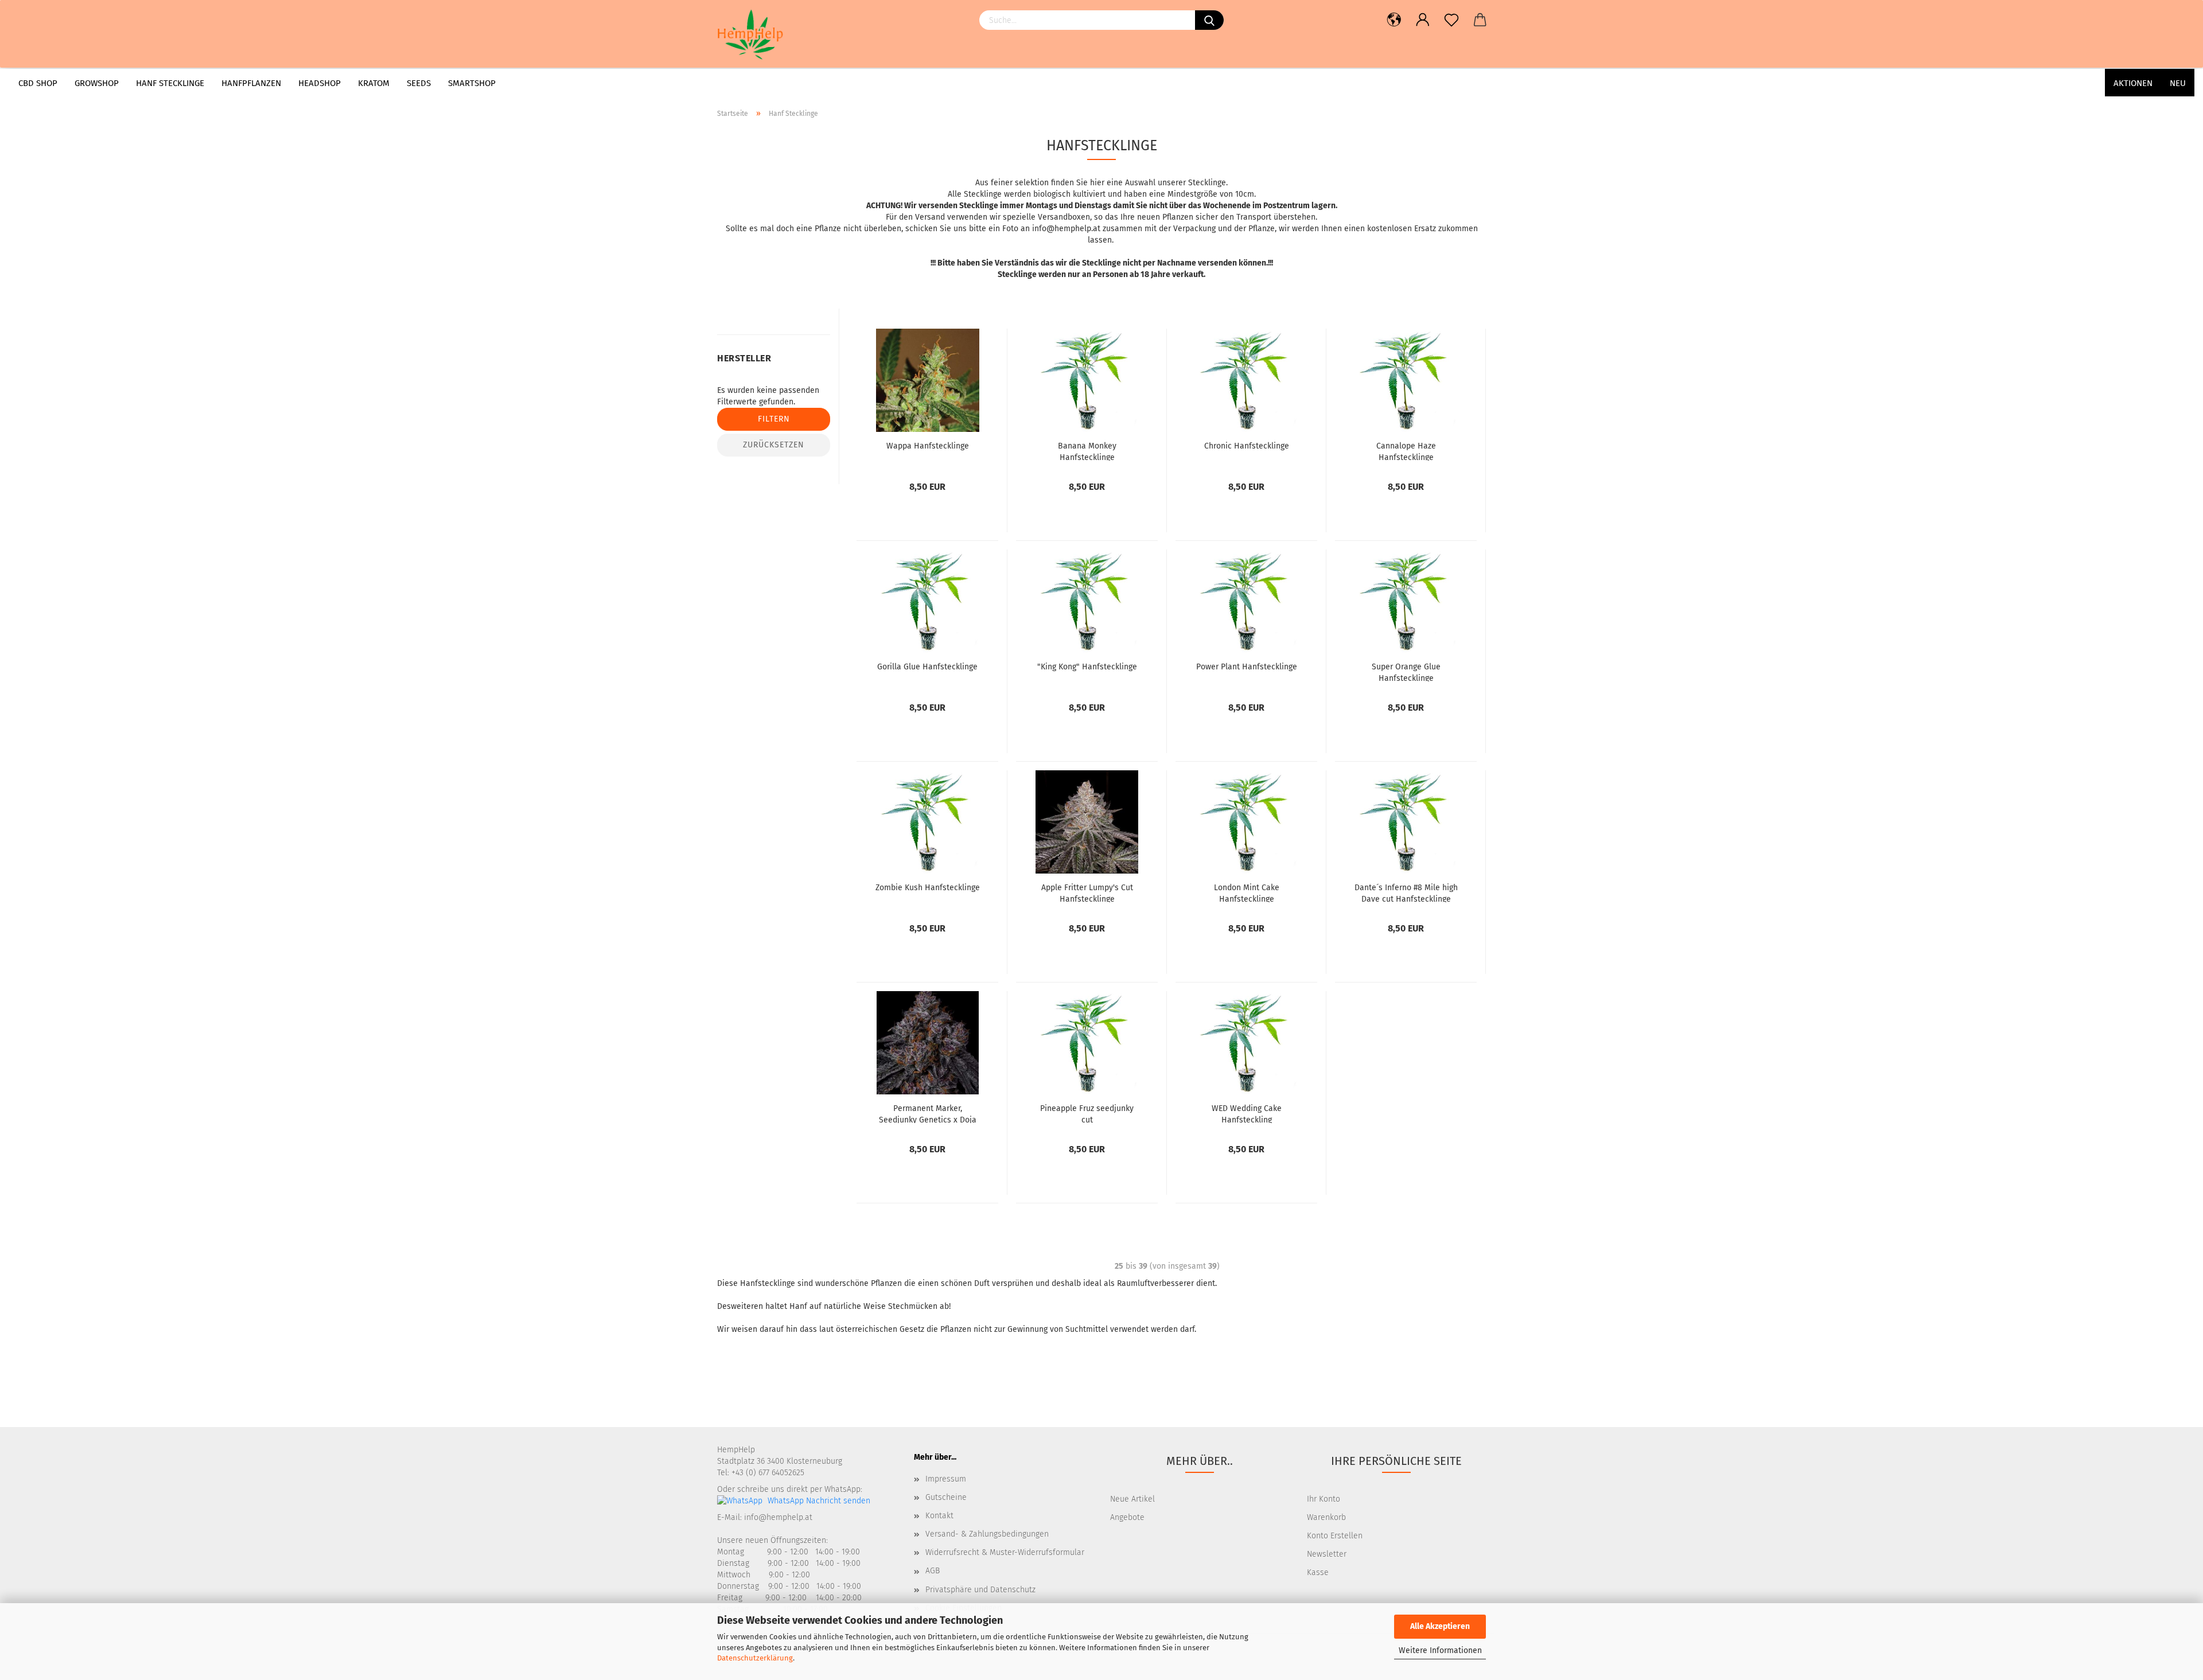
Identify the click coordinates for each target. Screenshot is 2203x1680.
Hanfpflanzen (251, 83)
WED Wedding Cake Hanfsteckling (1247, 1113)
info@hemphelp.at (778, 1517)
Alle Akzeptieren (1440, 1626)
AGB (933, 1571)
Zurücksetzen (774, 445)
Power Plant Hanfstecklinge (1247, 667)
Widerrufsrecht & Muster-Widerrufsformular (1005, 1552)
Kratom (374, 83)
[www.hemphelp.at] (774, 34)
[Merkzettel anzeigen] (1451, 20)
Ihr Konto (1324, 1499)
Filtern (774, 419)
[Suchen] (1209, 20)
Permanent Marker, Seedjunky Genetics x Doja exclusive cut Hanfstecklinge (928, 1113)
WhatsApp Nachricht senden (818, 1501)
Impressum (946, 1479)
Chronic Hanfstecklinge (1247, 446)
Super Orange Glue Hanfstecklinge (1406, 672)
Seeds (419, 83)
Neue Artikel (1132, 1499)
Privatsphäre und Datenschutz (980, 1590)
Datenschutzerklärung (755, 1658)
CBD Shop (38, 83)
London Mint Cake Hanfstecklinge (1247, 892)
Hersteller (744, 358)
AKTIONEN (2133, 83)
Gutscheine (946, 1497)
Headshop (320, 83)
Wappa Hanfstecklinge (928, 446)
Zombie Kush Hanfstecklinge (928, 888)
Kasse (1318, 1572)
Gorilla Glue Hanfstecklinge (927, 667)
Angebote (1127, 1517)
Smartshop (472, 83)
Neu (2178, 83)
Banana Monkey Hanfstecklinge (1087, 451)
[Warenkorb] (1480, 20)
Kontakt (939, 1516)
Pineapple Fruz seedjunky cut (1087, 1113)
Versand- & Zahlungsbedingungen (987, 1534)
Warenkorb (1326, 1517)
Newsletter (1327, 1554)
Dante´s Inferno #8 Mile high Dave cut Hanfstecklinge (1406, 892)
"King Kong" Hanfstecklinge (1087, 667)
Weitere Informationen (1440, 1650)
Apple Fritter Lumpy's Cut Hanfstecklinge (1087, 892)
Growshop (97, 83)
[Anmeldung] (1423, 20)
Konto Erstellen (1335, 1536)
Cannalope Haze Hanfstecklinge (1406, 451)
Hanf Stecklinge (170, 83)
